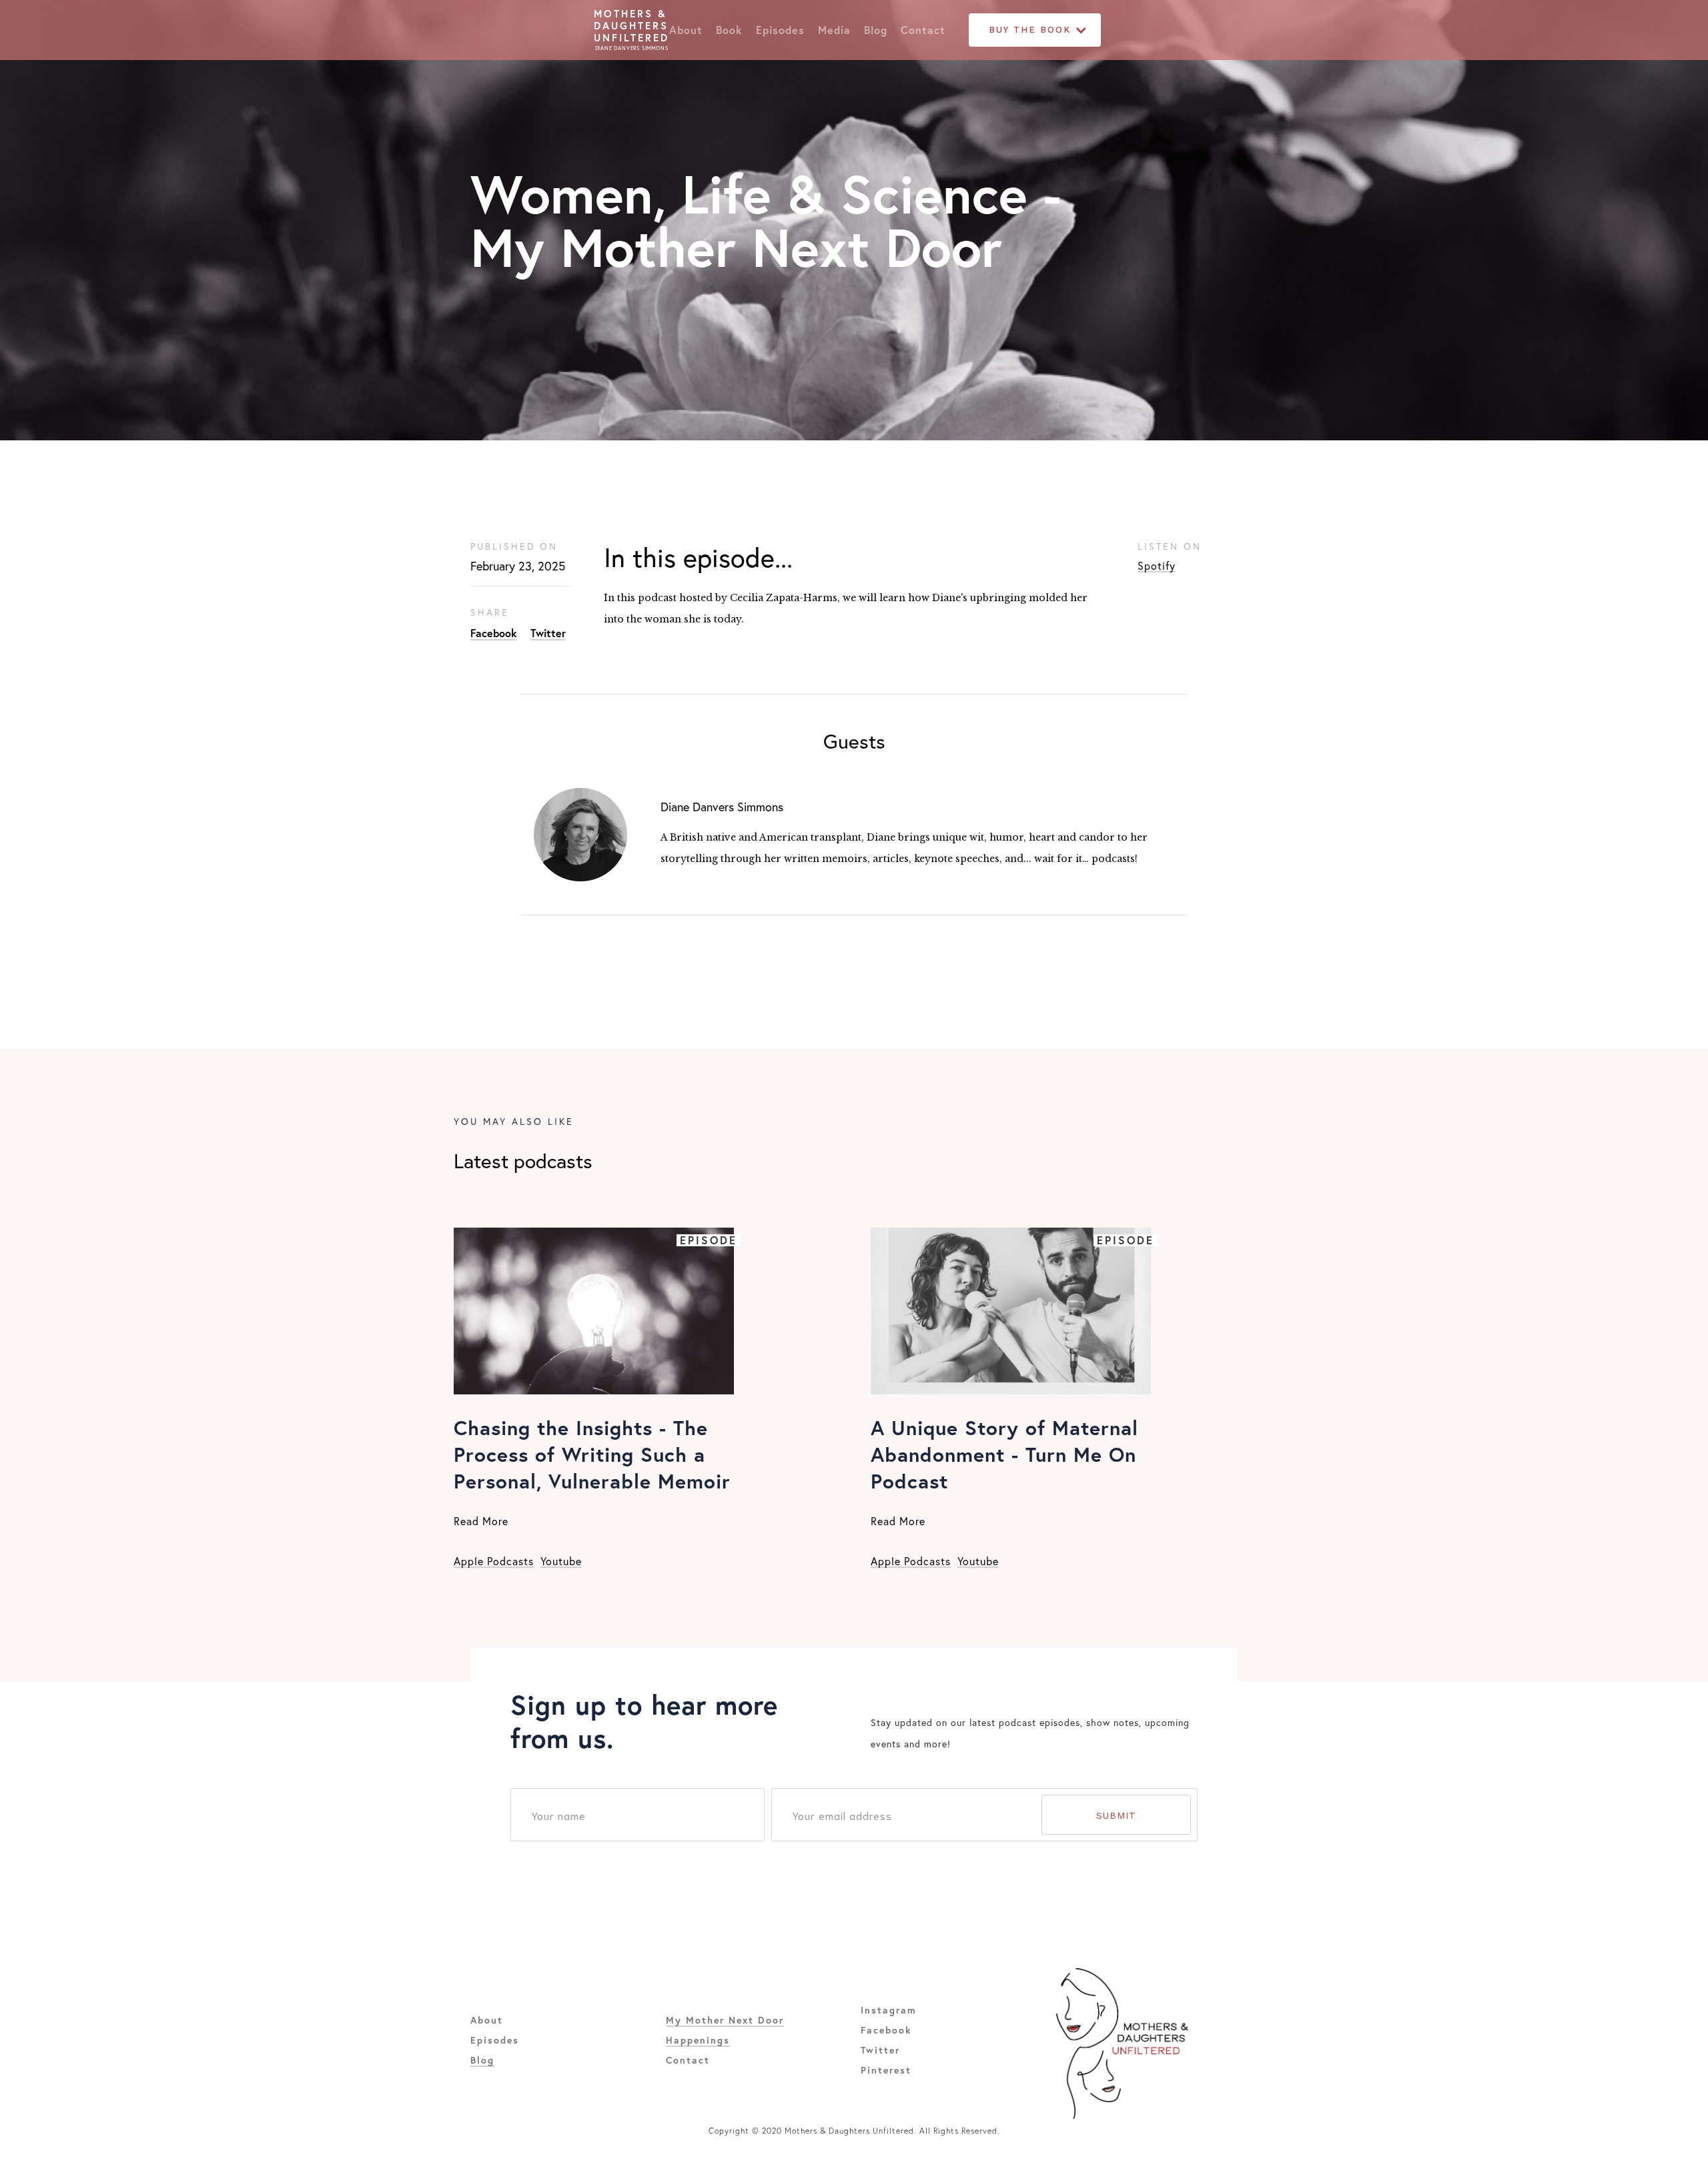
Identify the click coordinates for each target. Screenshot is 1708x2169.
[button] (1035, 30)
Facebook (494, 633)
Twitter (548, 633)
